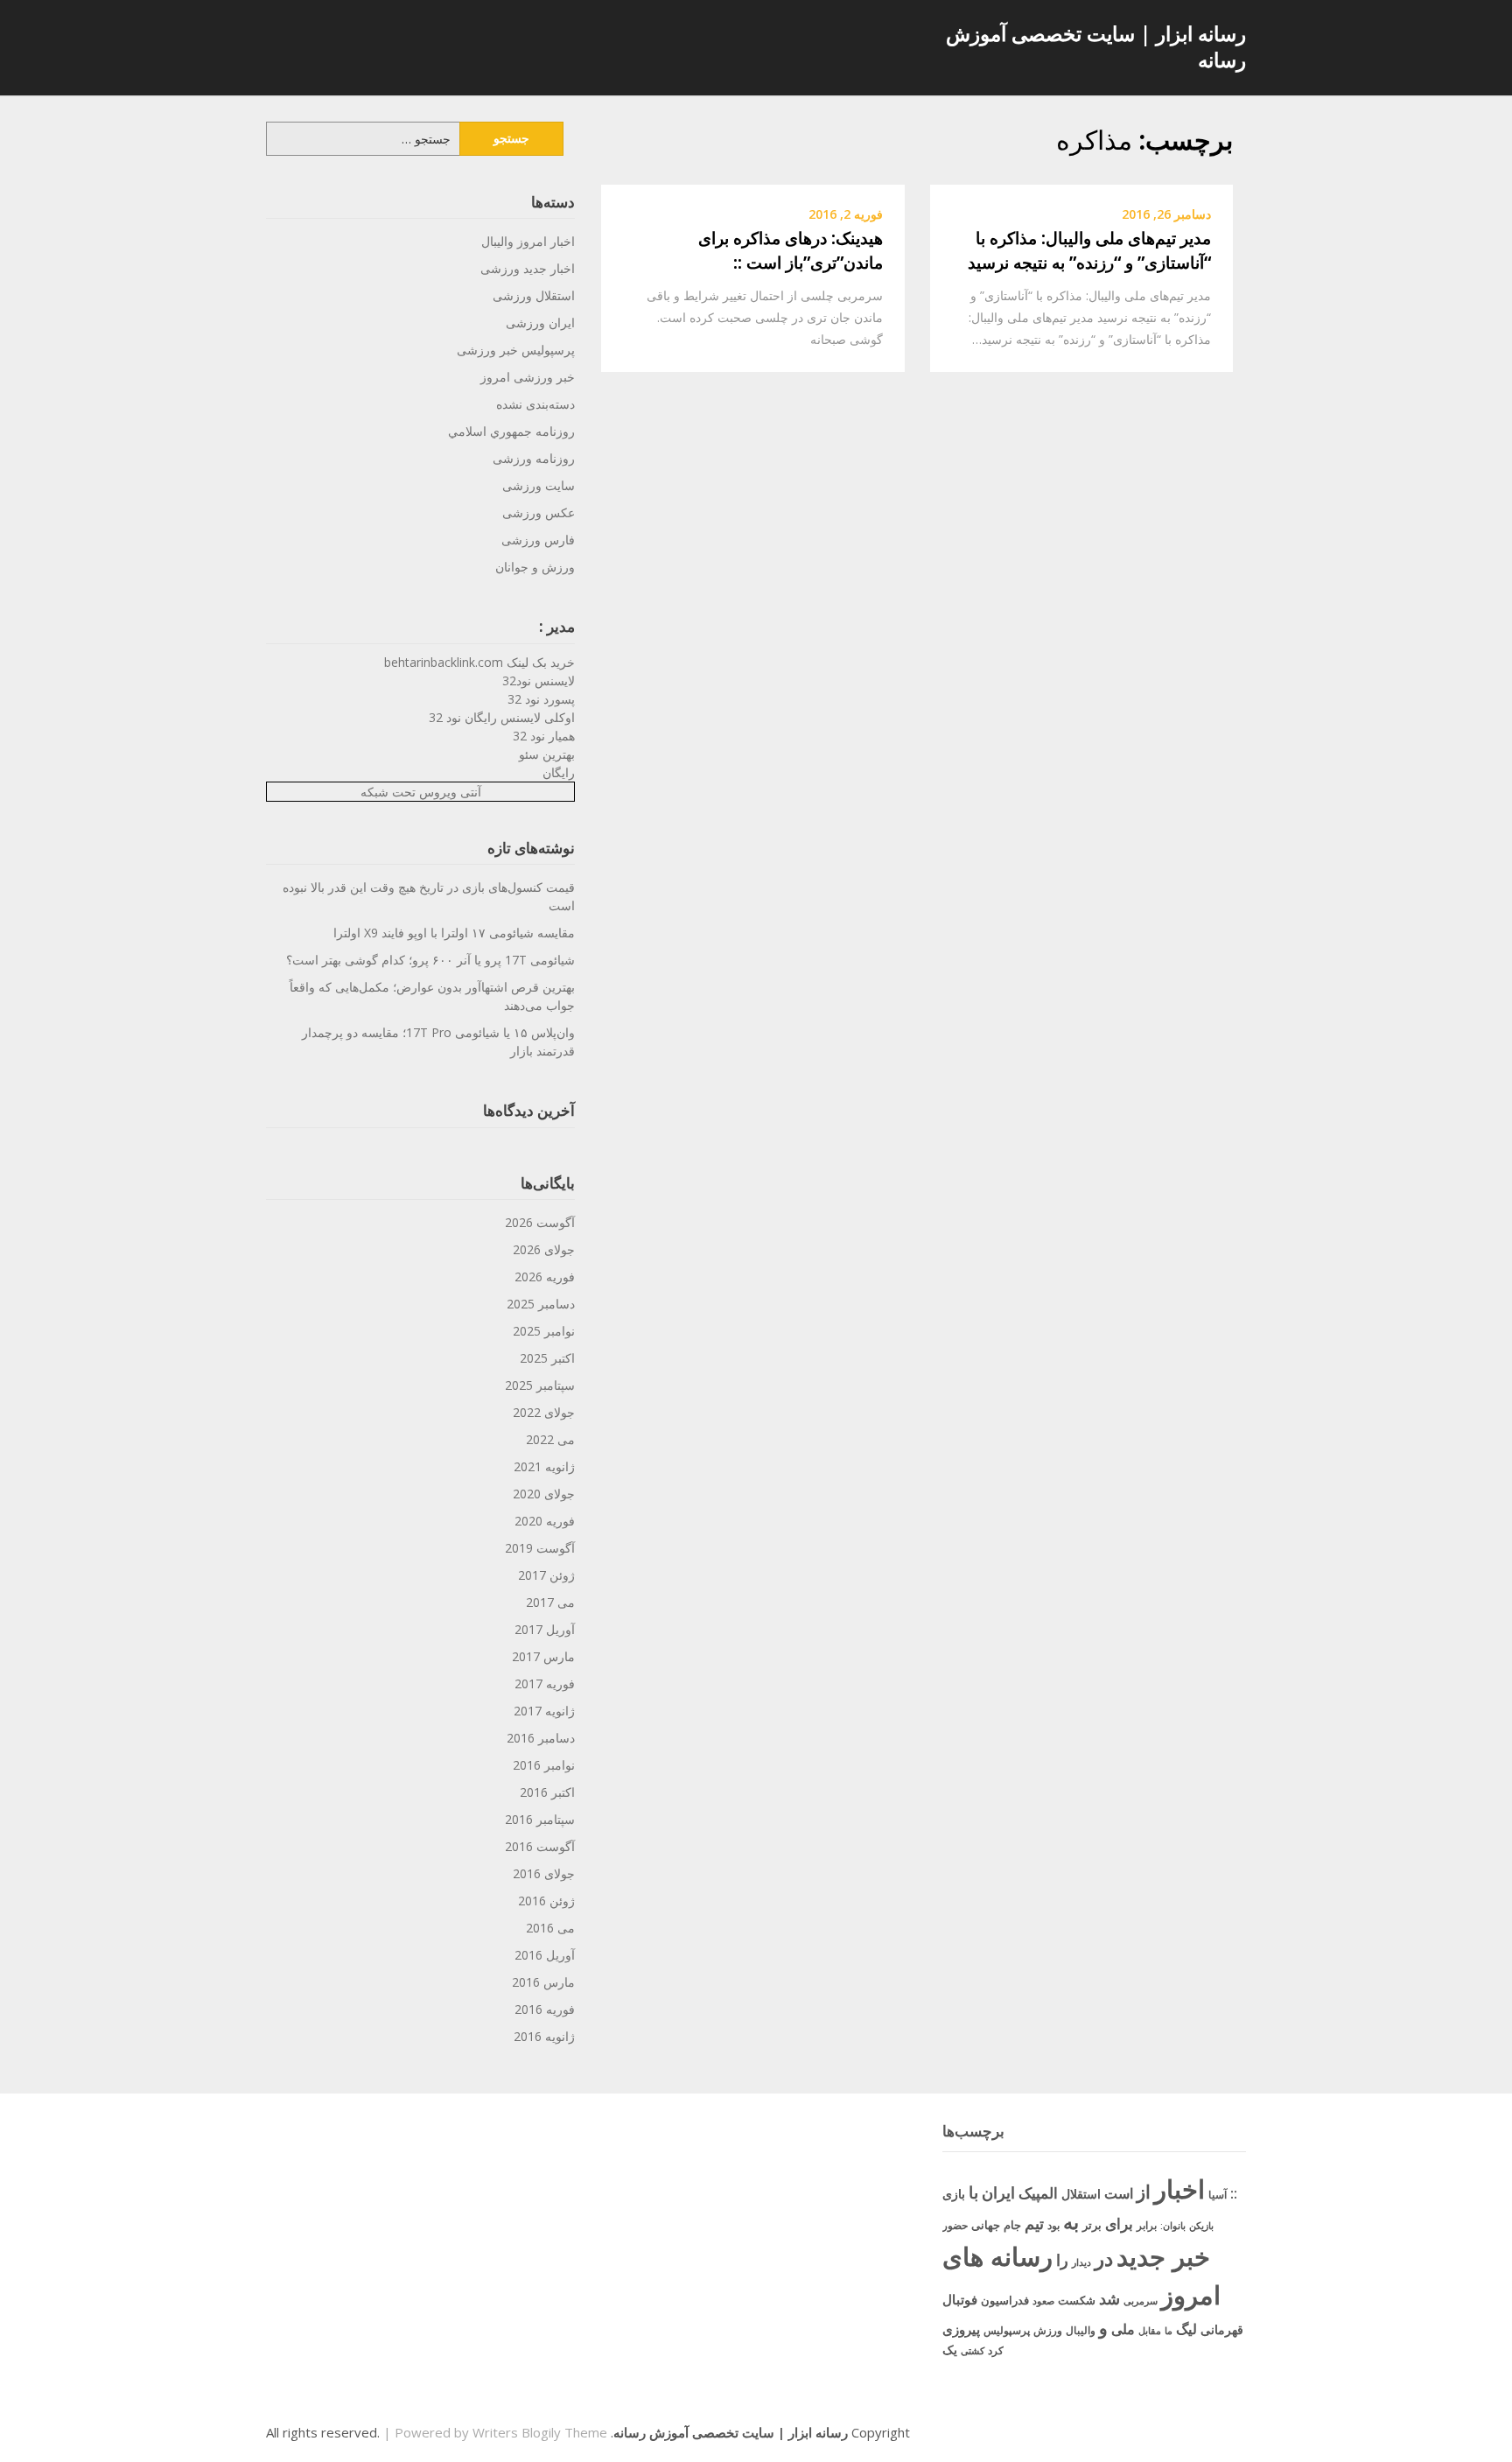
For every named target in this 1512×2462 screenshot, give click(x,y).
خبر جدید (1163, 2256)
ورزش (1048, 2330)
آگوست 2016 (540, 1846)
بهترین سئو (547, 754)
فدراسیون (1005, 2300)
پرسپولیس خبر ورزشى (516, 350)
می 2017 (550, 1602)
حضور (955, 2225)
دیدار (1081, 2262)
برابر (1147, 2225)
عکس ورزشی (539, 512)
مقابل (1150, 2330)
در (1104, 2258)
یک (950, 2350)
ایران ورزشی (540, 323)
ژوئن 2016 (546, 1901)
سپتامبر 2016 (540, 1819)
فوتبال (960, 2299)
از (1144, 2192)
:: (1234, 2193)
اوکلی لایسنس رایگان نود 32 (502, 717)
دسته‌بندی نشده (535, 404)
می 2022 (550, 1439)
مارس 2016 (543, 1982)
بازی (954, 2194)
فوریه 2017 (545, 1683)
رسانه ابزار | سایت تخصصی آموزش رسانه (1096, 46)
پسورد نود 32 (541, 699)
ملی (1123, 2329)
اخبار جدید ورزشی (528, 268)
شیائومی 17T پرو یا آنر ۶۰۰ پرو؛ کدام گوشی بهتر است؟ (430, 960)
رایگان (559, 772)
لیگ (1186, 2329)
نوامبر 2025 (544, 1331)
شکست (1077, 2300)
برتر (1092, 2225)
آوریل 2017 (545, 1629)
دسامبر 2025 (541, 1304)
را (1062, 2259)
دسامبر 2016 (541, 1738)
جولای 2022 (544, 1412)
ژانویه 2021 (544, 1466)
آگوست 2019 (540, 1548)
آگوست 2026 (540, 1222)
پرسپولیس (1007, 2330)
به (1071, 2222)
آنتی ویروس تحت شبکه (421, 792)
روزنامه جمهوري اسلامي (511, 431)
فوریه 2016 (545, 2009)
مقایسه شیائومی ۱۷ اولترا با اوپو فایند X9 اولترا (454, 933)
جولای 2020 (544, 1494)
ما (1169, 2330)
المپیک (1038, 2193)
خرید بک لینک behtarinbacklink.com (479, 662)
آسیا (1218, 2195)
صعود (1043, 2301)
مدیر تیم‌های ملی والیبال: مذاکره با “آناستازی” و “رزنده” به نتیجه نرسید (1089, 251)
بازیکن (1201, 2226)
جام (1012, 2225)
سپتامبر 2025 (540, 1385)
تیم (1034, 2223)
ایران (998, 2192)
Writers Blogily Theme (540, 2432)
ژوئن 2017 (546, 1575)
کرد (996, 2350)
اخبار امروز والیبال (528, 241)
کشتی (973, 2350)
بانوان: (1173, 2225)
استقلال (1081, 2194)
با (973, 2192)
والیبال (1081, 2330)
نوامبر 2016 (544, 1765)
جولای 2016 (544, 1873)
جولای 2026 (544, 1249)
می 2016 (550, 1928)
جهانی (986, 2225)
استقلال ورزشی (534, 295)
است (1119, 2193)
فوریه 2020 (545, 1521)
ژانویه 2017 (544, 1711)
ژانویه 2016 (544, 2036)
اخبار (1179, 2189)
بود (1053, 2225)
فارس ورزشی (538, 540)
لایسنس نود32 (539, 680)
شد (1109, 2298)
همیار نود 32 (544, 736)
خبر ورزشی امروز (528, 377)
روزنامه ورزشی (534, 458)
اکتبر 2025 (547, 1358)
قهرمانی (1222, 2329)
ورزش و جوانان (535, 567)
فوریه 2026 (545, 1277)
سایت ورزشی (539, 485)
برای (1119, 2223)
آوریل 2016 (545, 1955)
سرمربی (1141, 2301)
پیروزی (961, 2329)
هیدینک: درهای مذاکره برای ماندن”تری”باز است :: (791, 251)
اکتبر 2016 (547, 1792)
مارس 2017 (543, 1656)
